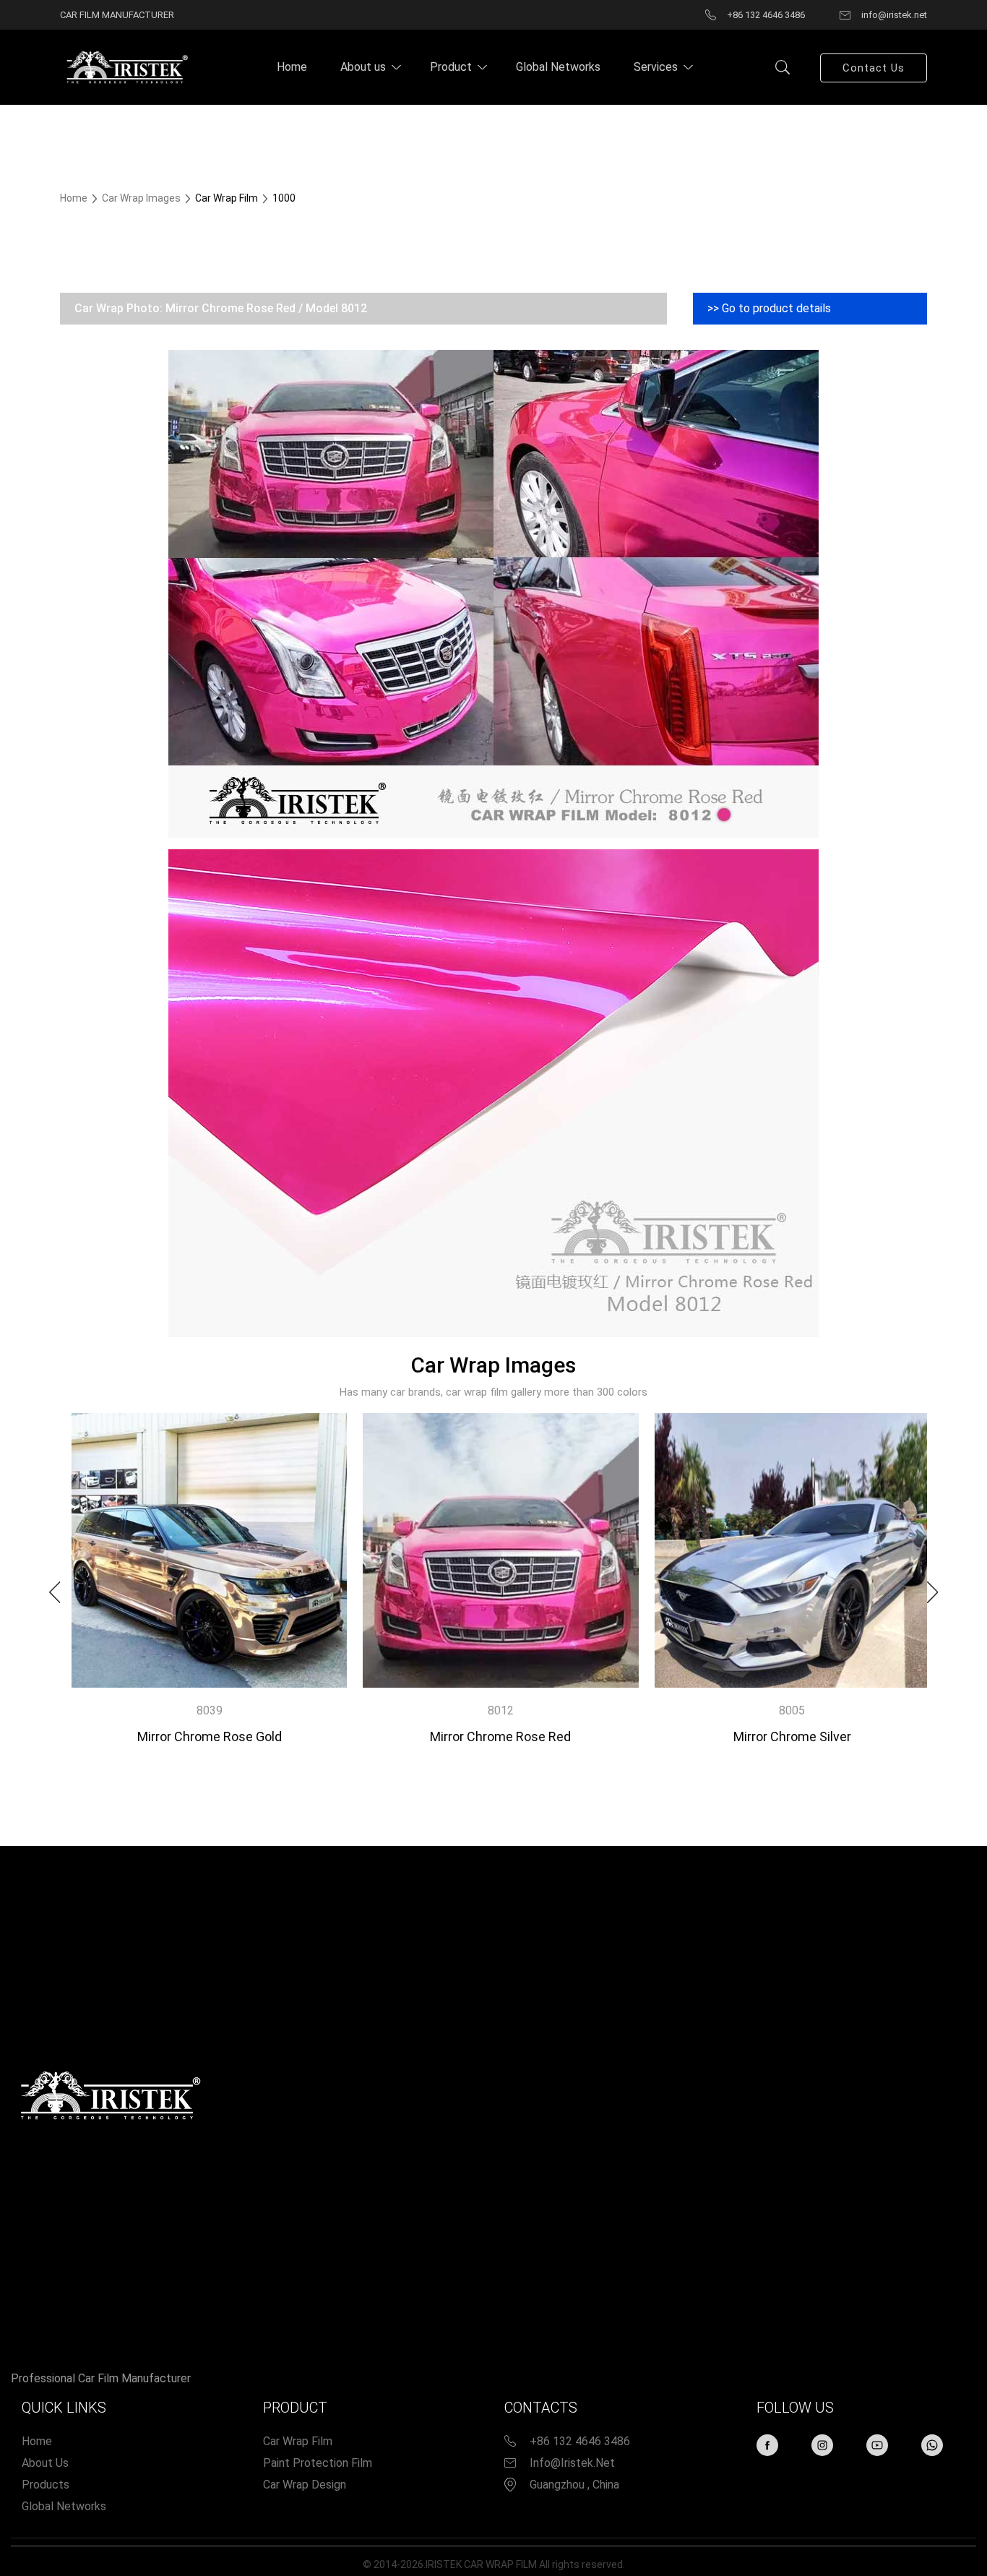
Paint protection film (318, 2463)
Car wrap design (305, 2485)
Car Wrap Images (142, 198)
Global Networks (558, 67)
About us (363, 67)
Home (292, 67)
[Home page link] (125, 66)
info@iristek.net (572, 2463)
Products (46, 2485)
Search (783, 67)
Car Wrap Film (298, 2441)
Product (451, 67)
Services (656, 67)
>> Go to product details (769, 308)
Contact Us (874, 68)
